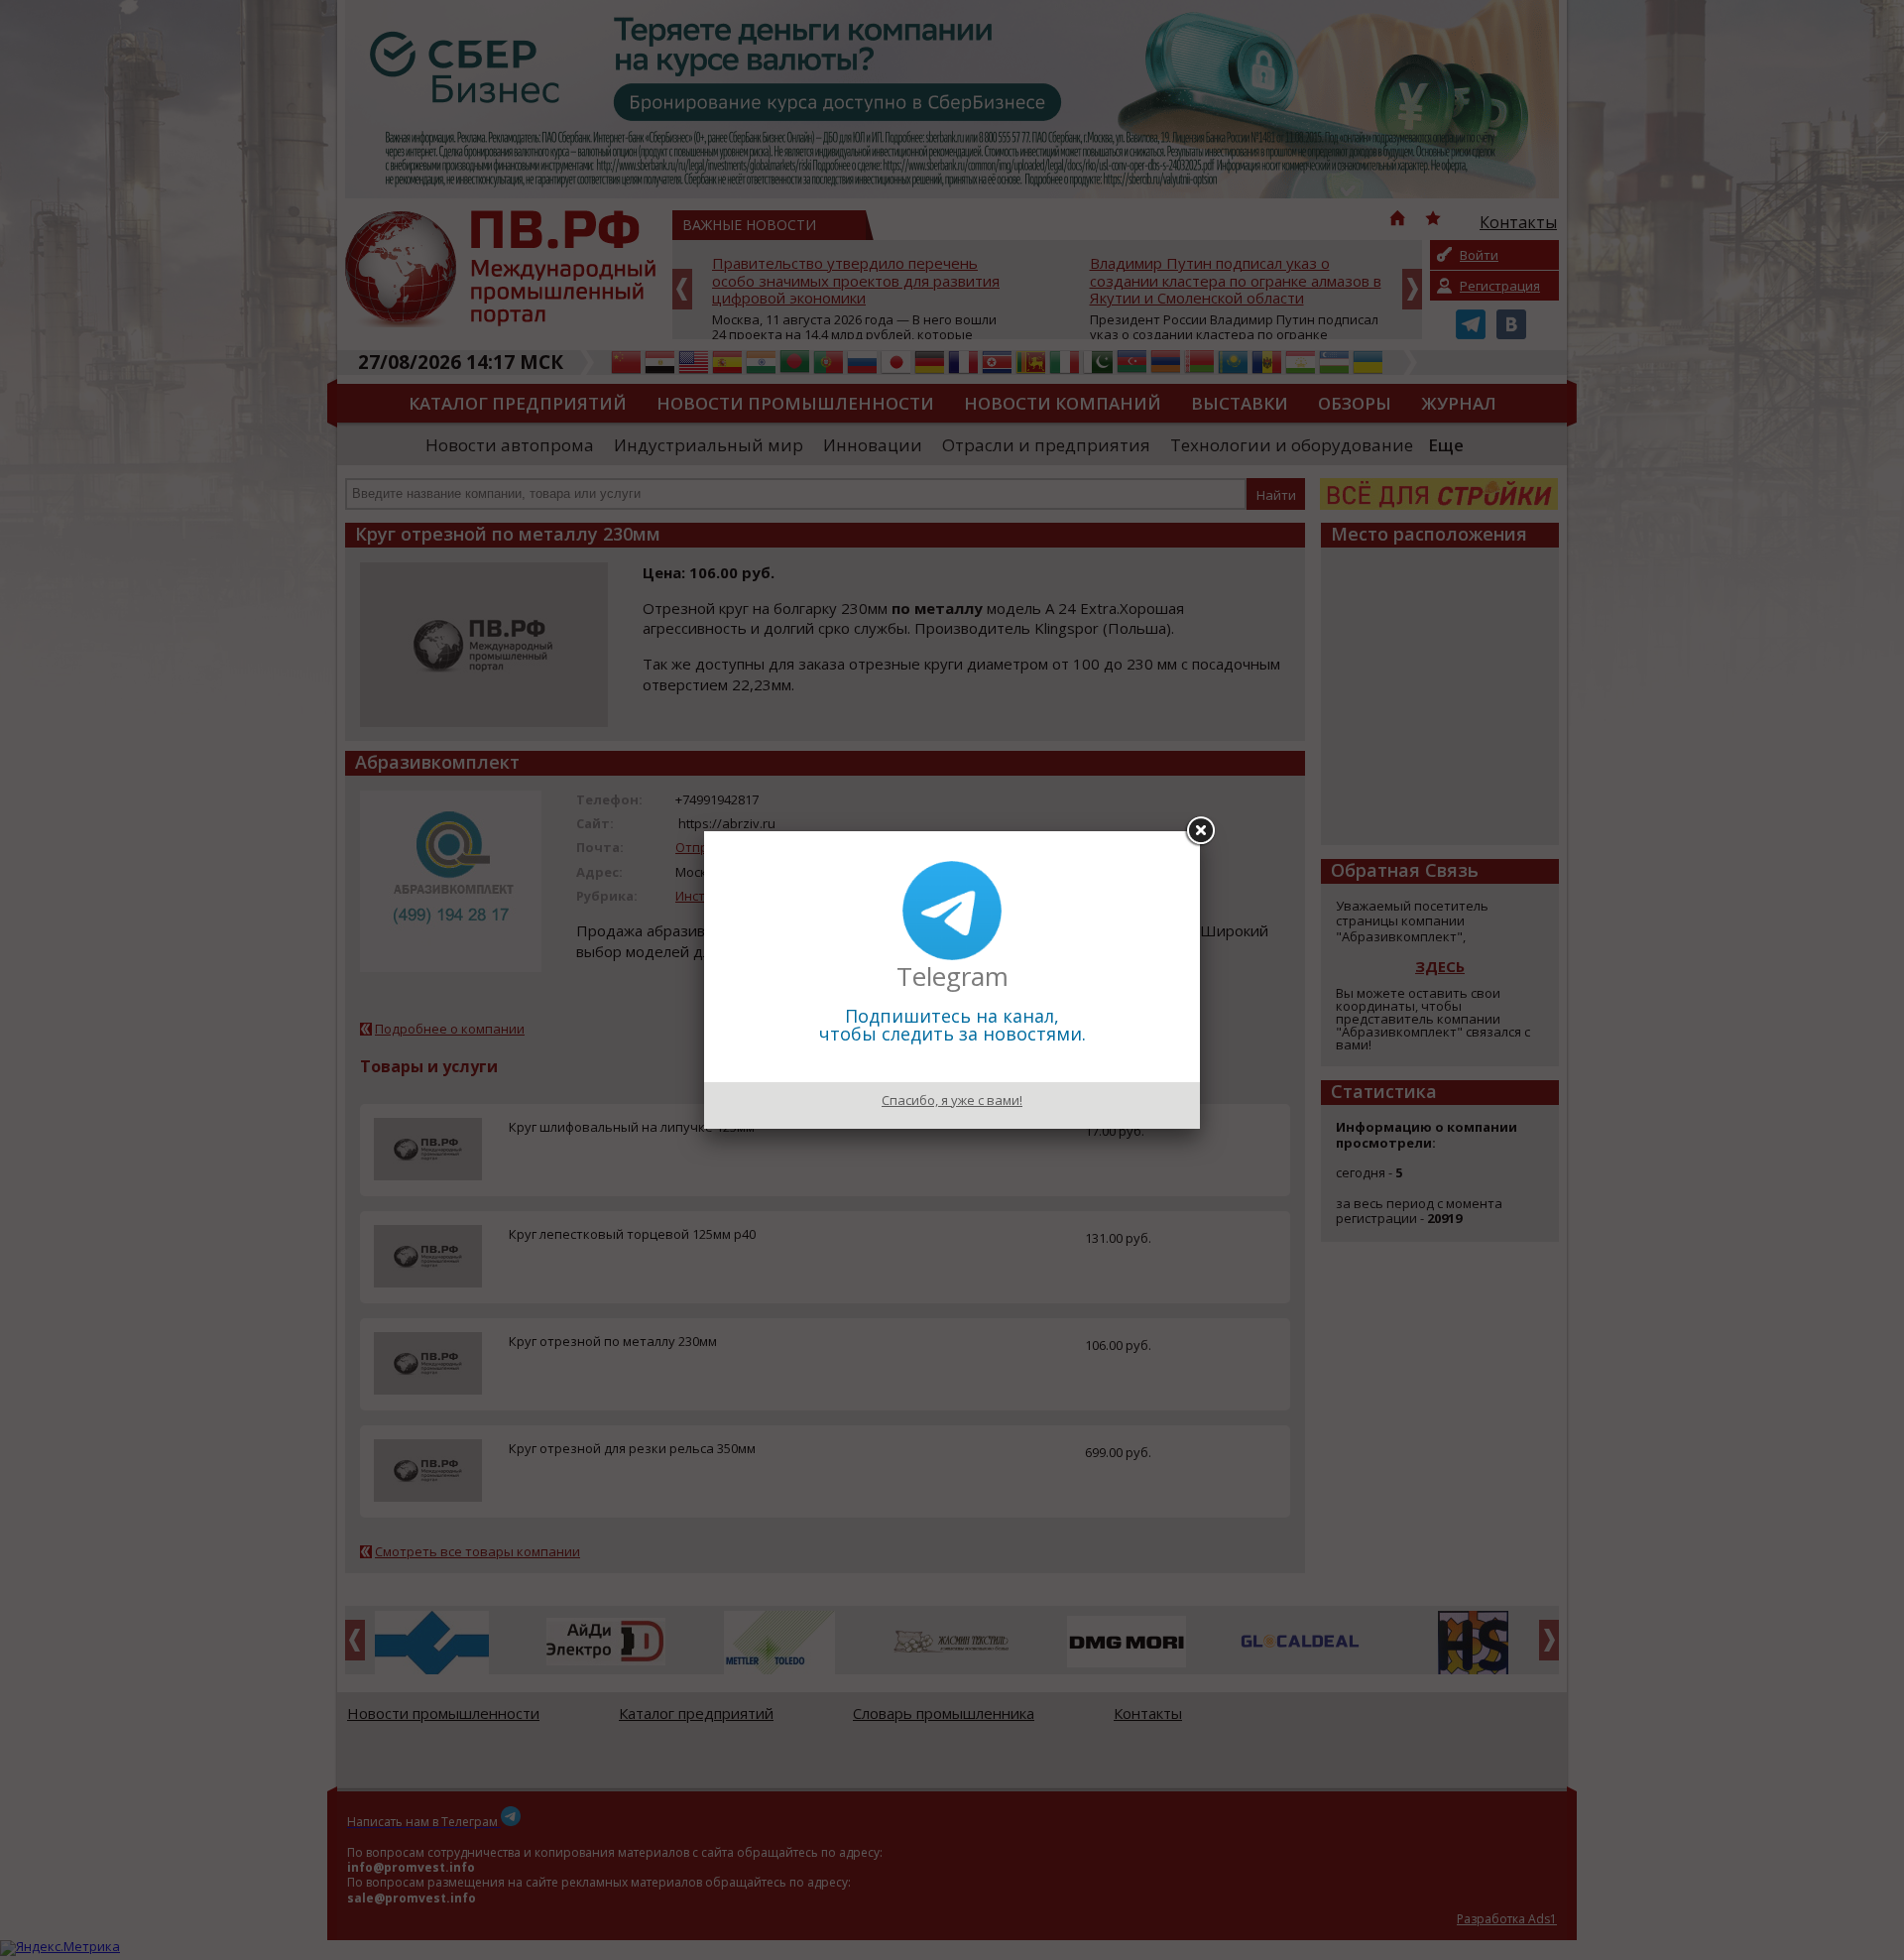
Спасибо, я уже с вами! (952, 1100)
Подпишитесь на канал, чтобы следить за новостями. (952, 1025)
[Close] (1200, 831)
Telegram (952, 976)
